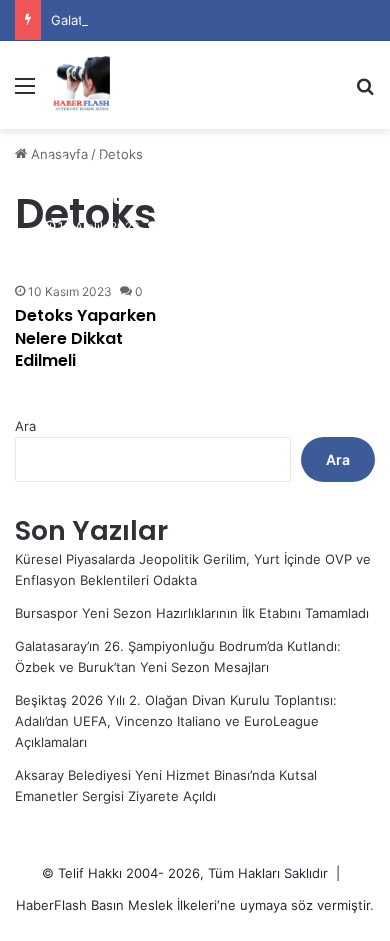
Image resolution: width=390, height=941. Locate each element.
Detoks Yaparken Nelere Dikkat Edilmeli (85, 338)
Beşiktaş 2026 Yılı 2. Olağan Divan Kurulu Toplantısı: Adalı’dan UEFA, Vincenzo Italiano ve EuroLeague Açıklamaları (176, 721)
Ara (25, 426)
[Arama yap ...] (365, 92)
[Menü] (25, 92)
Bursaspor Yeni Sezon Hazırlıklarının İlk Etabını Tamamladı (192, 613)
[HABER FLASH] (80, 85)
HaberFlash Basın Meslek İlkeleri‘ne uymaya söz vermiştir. (195, 905)
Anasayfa (57, 154)
